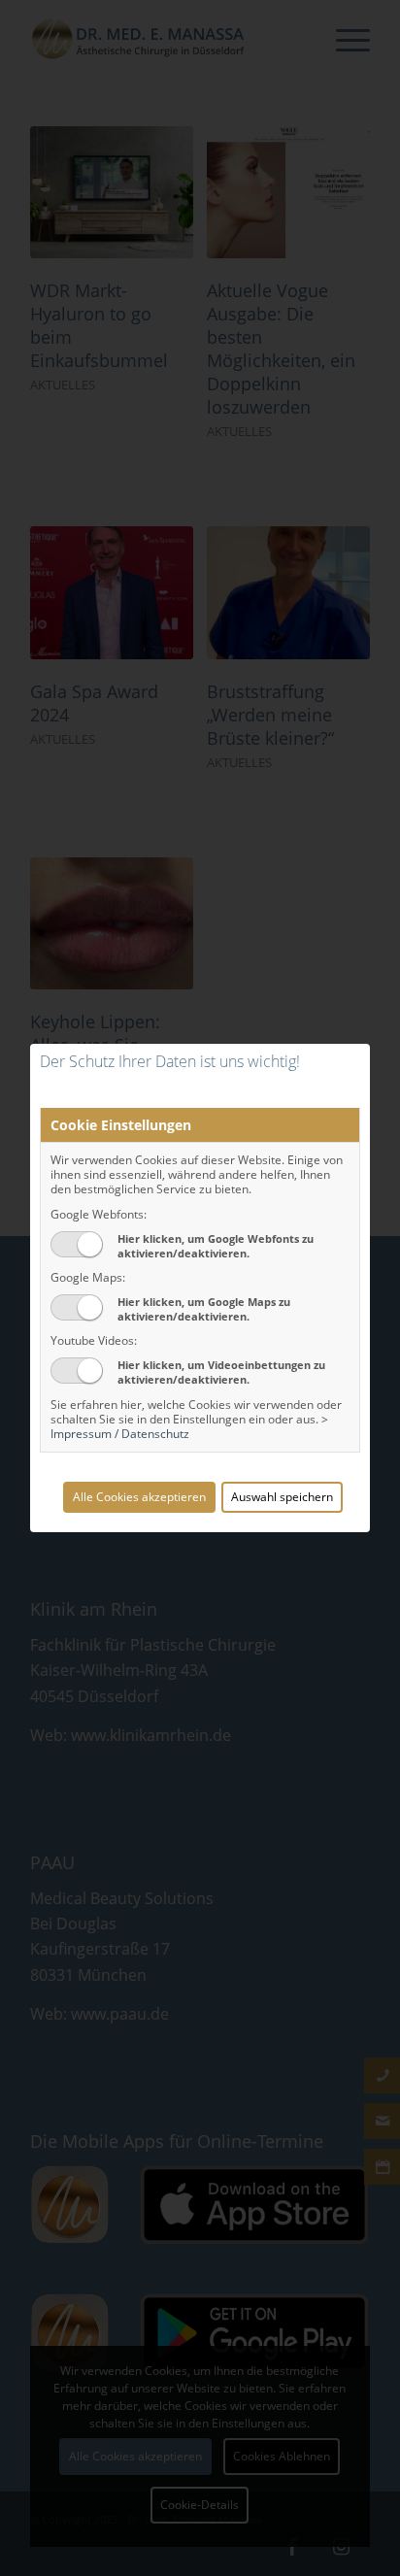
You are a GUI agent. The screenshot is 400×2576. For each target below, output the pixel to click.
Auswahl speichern (282, 1497)
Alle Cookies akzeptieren (139, 1497)
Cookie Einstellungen (121, 1125)
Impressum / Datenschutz (120, 1434)
